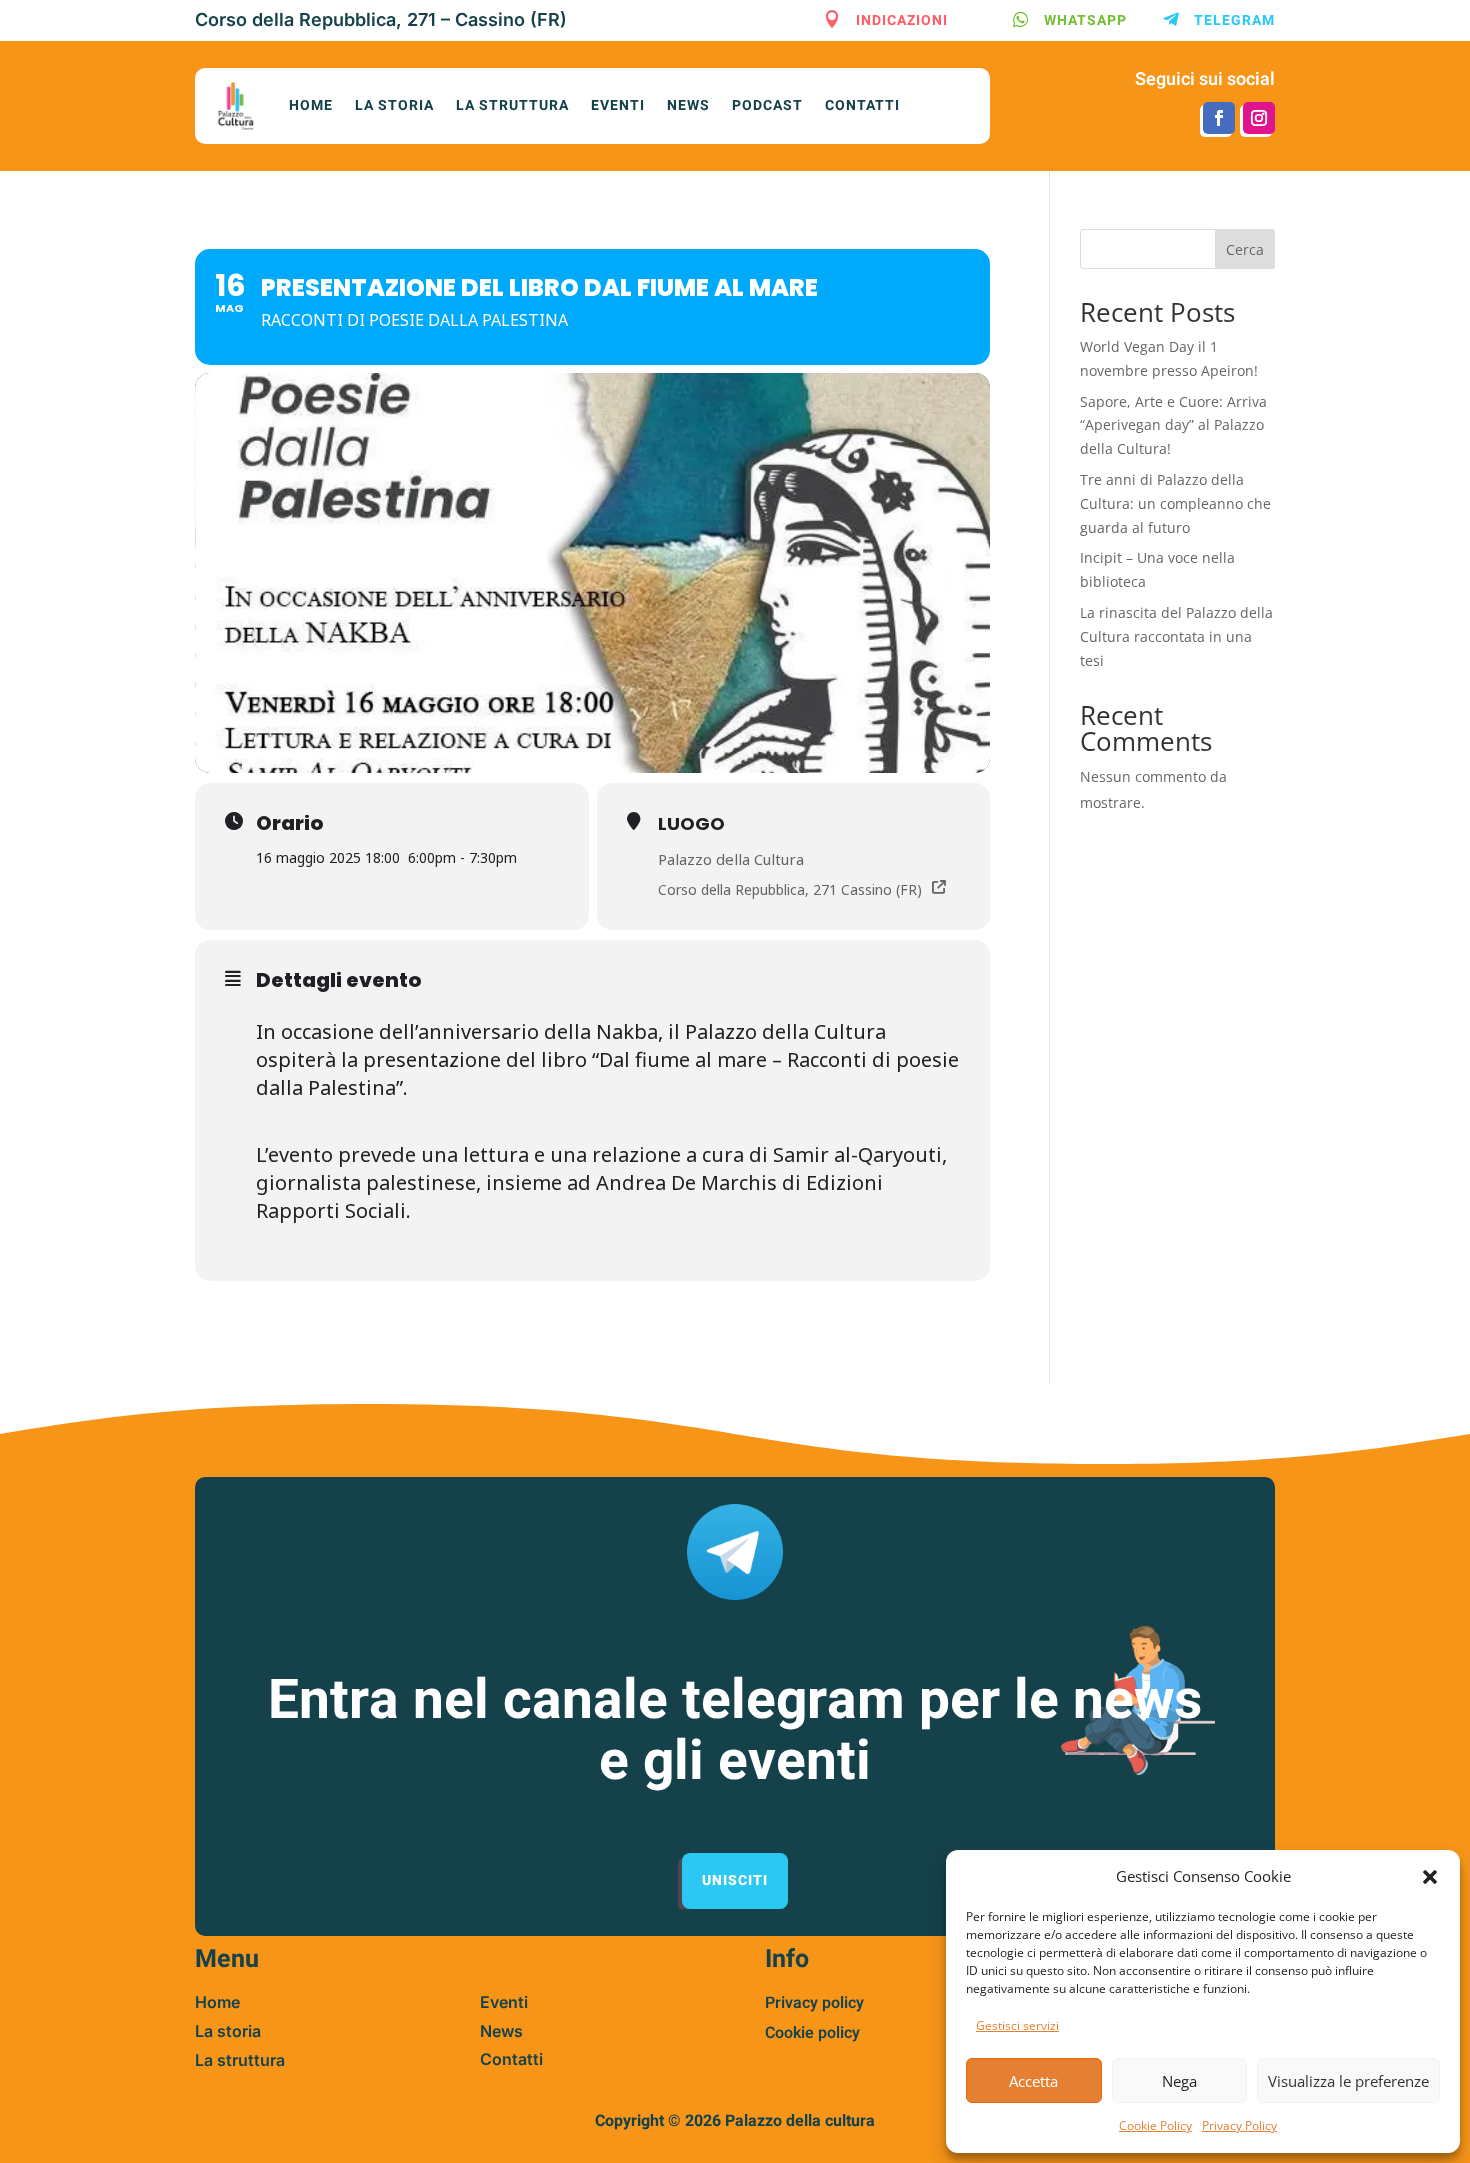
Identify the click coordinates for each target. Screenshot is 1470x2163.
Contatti (862, 105)
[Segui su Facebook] (1219, 118)
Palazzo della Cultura (731, 859)
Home (311, 105)
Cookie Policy (1155, 2125)
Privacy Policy (1239, 2125)
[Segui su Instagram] (1259, 118)
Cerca (1245, 249)
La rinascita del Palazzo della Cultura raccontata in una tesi (1176, 636)
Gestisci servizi (1017, 2025)
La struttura (512, 105)
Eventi (618, 105)
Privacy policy (814, 2003)
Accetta (1033, 2081)
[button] (1430, 1877)
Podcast (767, 105)
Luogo (691, 823)
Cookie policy (812, 2033)
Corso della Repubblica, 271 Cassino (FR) (790, 889)
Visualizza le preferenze (1348, 2081)
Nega (1179, 2081)
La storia (394, 105)
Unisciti (735, 1880)
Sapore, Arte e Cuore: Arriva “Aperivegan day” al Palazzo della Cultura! (1173, 425)
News (688, 105)
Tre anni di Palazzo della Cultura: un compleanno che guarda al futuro (1175, 503)
